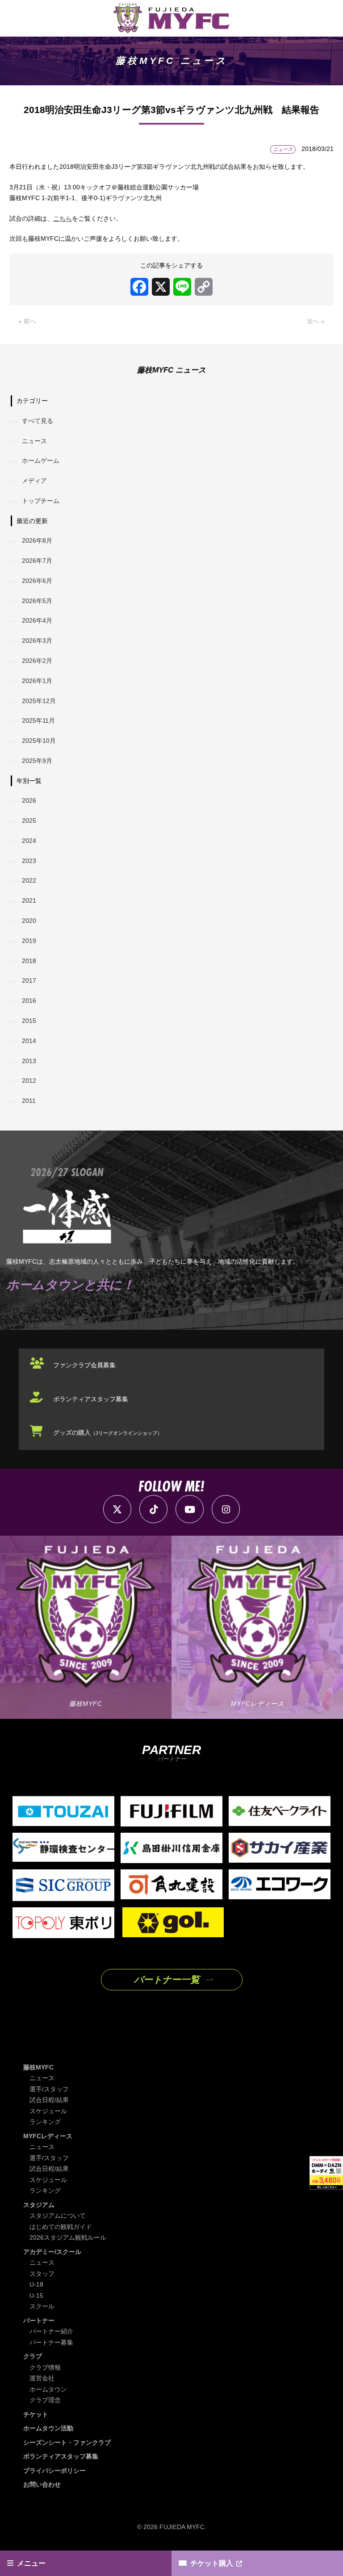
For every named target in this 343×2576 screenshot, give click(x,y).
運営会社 (42, 2378)
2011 (29, 1101)
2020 (29, 921)
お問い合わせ (42, 2484)
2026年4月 (37, 620)
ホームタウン (48, 2389)
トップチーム (41, 501)
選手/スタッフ (49, 2089)
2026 (29, 800)
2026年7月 (37, 561)
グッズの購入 (108, 1433)
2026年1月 (37, 681)
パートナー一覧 (167, 1979)
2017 (29, 980)
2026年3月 (37, 641)
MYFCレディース (48, 2136)
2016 (29, 1001)
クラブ (33, 2356)
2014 (29, 1041)
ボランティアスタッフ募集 (91, 1399)
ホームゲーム (41, 461)
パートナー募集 (51, 2342)
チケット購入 (212, 2563)
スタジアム (39, 2205)
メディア (34, 481)
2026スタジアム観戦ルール (68, 2237)
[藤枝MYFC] (171, 18)
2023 (29, 861)
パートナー (39, 2320)
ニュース (34, 441)
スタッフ (42, 2274)
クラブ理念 (45, 2400)
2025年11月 (38, 720)
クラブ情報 (45, 2367)
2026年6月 (37, 581)
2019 (29, 941)
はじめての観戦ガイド (61, 2227)
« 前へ (27, 321)
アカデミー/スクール (52, 2252)
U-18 (36, 2284)
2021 (29, 901)
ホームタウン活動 (48, 2428)
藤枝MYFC (38, 2067)
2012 (29, 1081)
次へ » (316, 321)
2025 (29, 821)
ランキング (45, 2122)
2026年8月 (37, 540)
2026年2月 (37, 661)
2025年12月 (39, 701)
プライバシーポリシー (54, 2471)
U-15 (36, 2295)
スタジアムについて (58, 2216)
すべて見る (38, 421)
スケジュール (48, 2111)
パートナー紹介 (51, 2331)
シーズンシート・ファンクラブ (67, 2442)
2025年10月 (39, 741)
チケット (36, 2414)
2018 (29, 961)
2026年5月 (37, 601)
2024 (29, 841)
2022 (29, 880)
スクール (42, 2306)
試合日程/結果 (49, 2100)
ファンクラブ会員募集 (84, 1365)
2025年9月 (37, 761)
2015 (29, 1021)
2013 (29, 1061)
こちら (63, 218)
